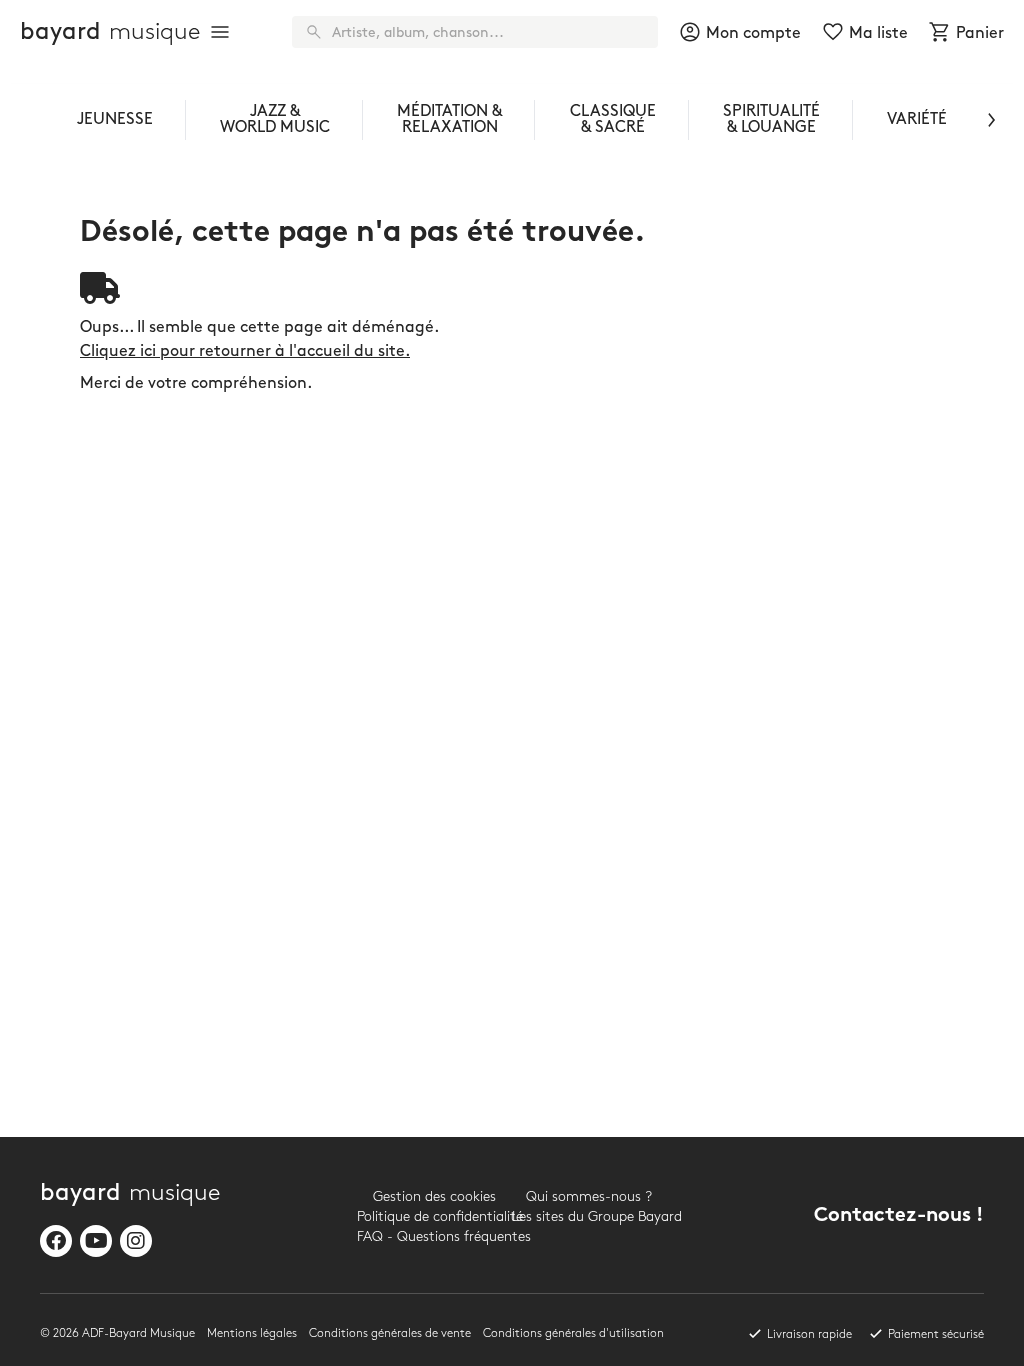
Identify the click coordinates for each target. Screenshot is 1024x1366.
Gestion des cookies (434, 1196)
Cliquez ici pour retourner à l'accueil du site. (245, 351)
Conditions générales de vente (390, 1333)
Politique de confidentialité (434, 1216)
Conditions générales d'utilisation (573, 1333)
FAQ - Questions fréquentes (434, 1236)
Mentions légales (252, 1333)
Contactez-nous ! (899, 1216)
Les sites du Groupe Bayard (589, 1216)
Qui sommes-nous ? (589, 1196)
